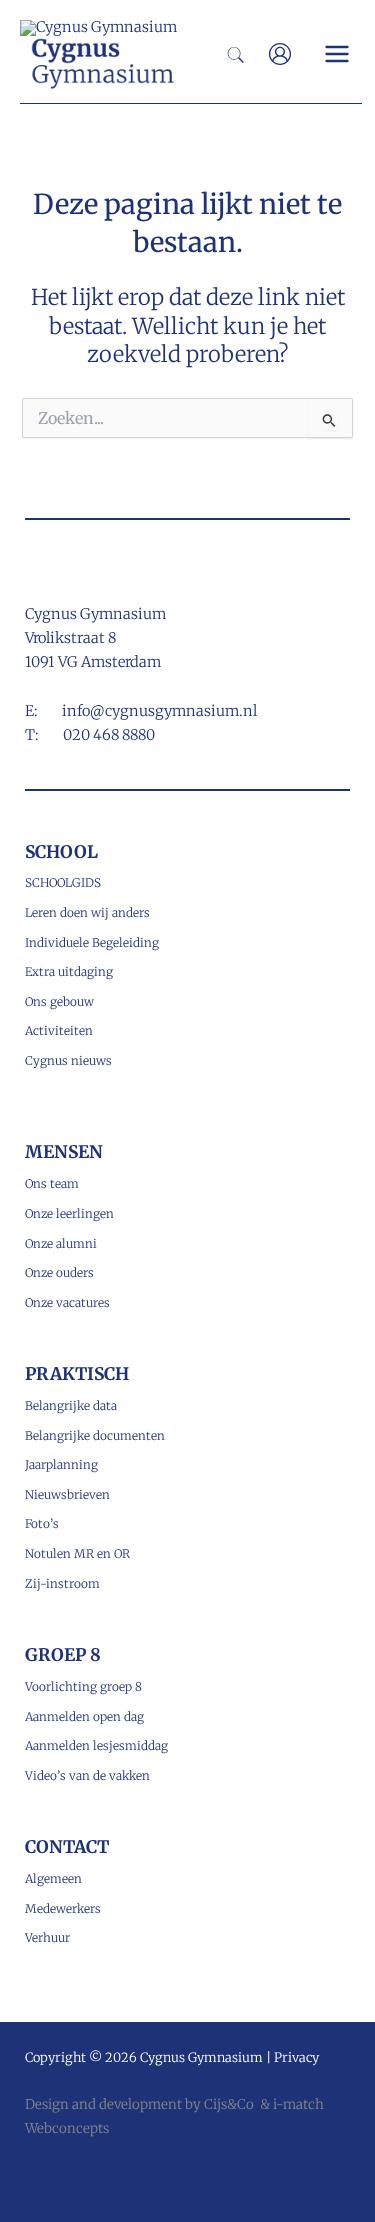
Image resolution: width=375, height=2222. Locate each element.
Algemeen (53, 1878)
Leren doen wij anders (87, 912)
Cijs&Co (229, 2104)
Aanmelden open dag (84, 1716)
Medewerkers (63, 1908)
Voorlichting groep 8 (83, 1686)
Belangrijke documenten (95, 1435)
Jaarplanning (61, 1464)
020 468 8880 (109, 735)
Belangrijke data (71, 1405)
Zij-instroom (62, 1583)
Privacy (296, 2057)
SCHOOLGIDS (63, 882)
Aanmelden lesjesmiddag (96, 1745)
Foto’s (42, 1523)
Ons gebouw (59, 1001)
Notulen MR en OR (77, 1553)
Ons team (52, 1183)
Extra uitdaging (69, 971)
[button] (237, 57)
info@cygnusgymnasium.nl (159, 711)
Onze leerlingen (69, 1213)
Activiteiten (59, 1030)
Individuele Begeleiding (92, 942)
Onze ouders (59, 1272)
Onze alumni (61, 1243)
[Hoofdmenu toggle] (337, 54)
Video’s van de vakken (87, 1775)
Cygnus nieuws (68, 1060)
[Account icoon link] (280, 54)
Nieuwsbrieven (67, 1494)
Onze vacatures (67, 1302)
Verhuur (47, 1937)
